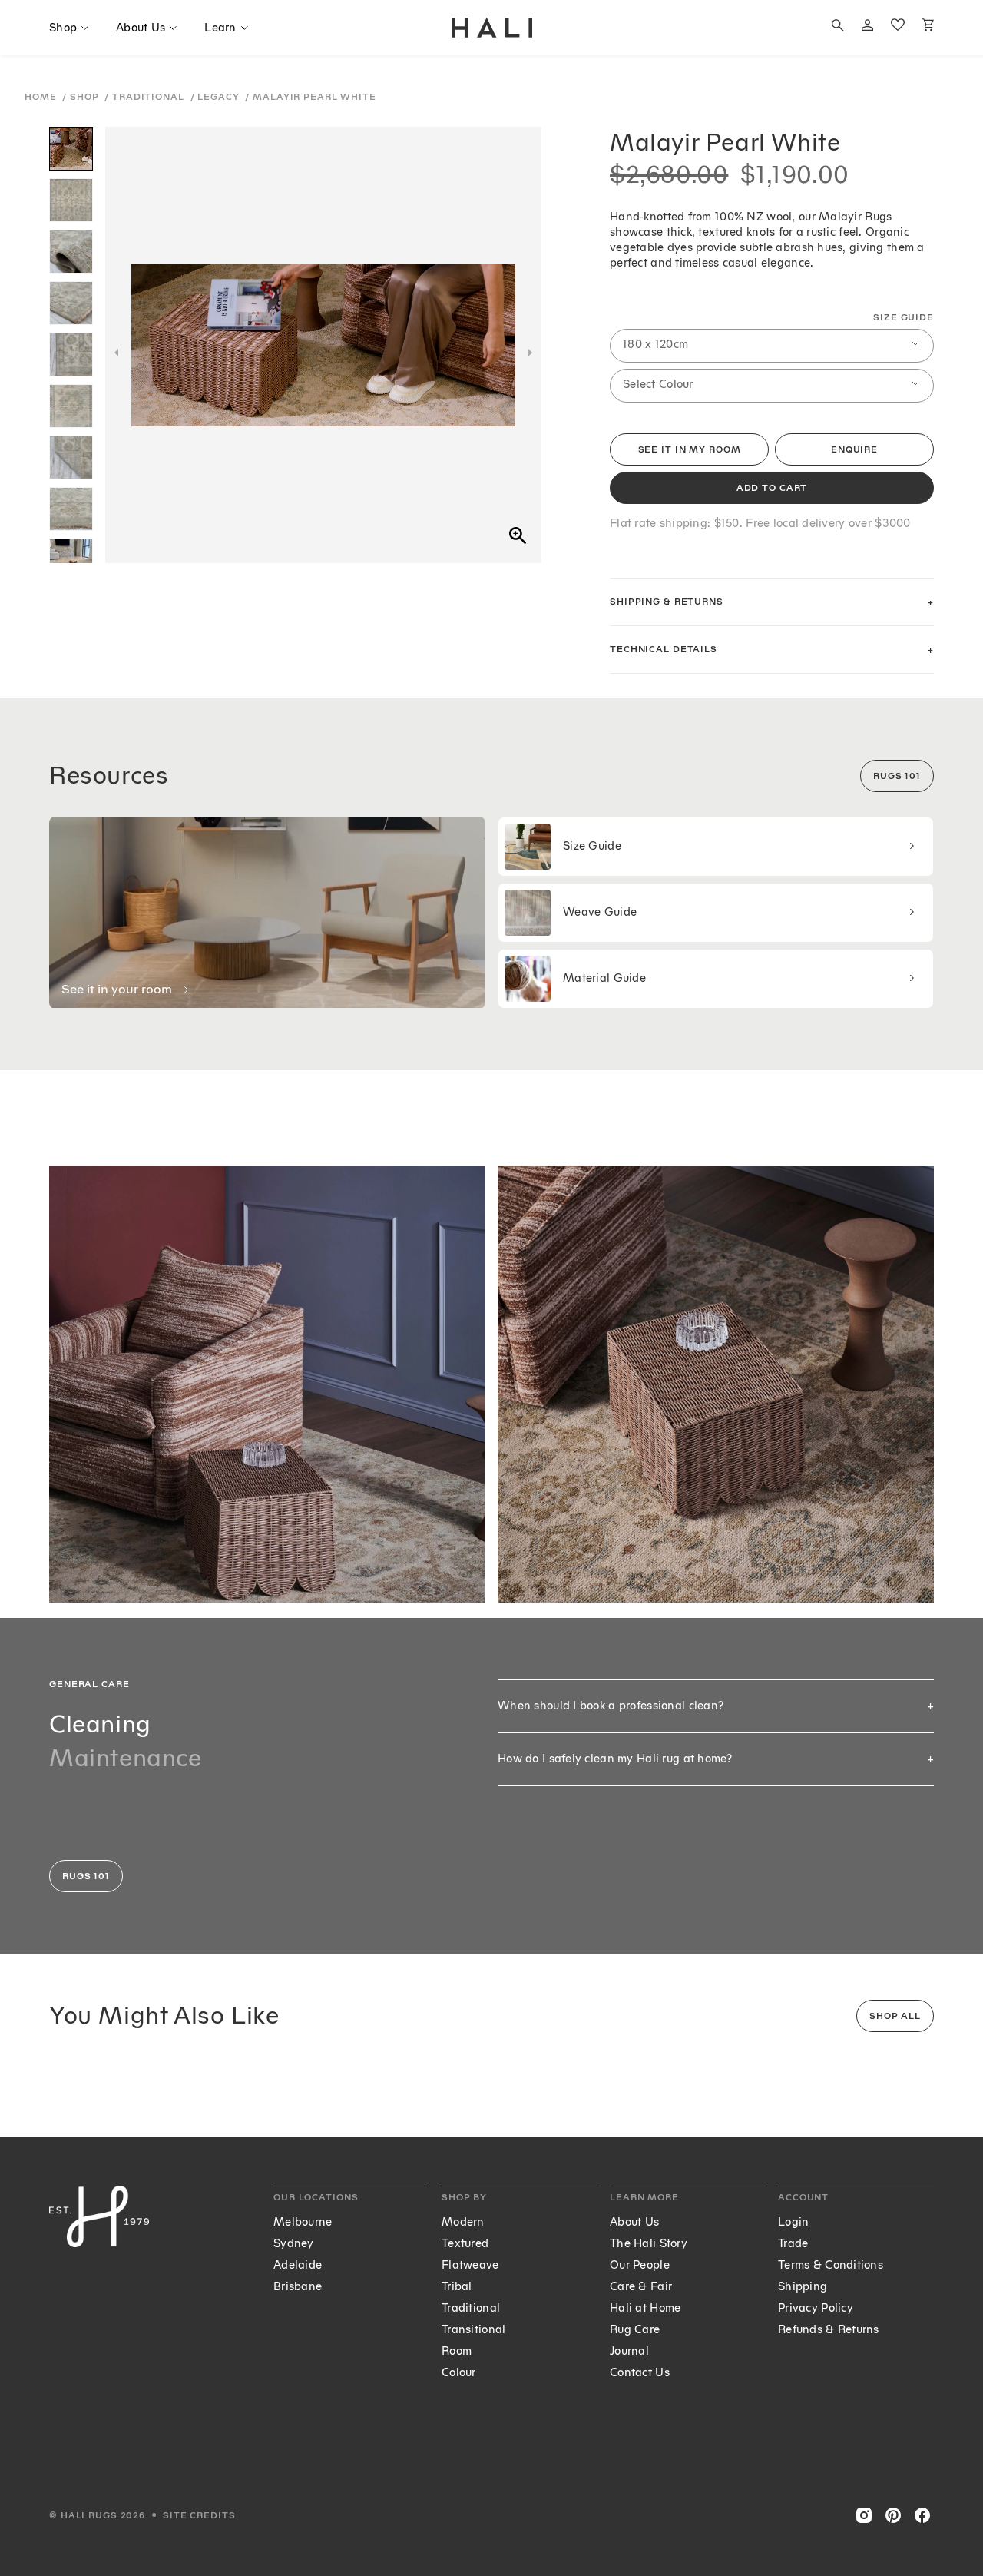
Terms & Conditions (831, 2265)
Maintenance (126, 1758)
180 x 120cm (655, 345)
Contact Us (640, 2373)
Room (457, 2351)
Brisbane (298, 2287)
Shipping (803, 2287)
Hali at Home (645, 2308)
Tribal (457, 2287)
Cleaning (100, 1724)
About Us (634, 2222)
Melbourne (303, 2222)
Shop (86, 97)
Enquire (854, 450)
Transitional (473, 2330)
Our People (640, 2265)
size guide (904, 318)
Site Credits (199, 2516)
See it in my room (690, 450)
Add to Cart (772, 488)
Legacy (220, 97)
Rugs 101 (897, 776)
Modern (463, 2222)
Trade (793, 2244)
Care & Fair (641, 2287)
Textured (465, 2244)
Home (42, 97)
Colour (459, 2373)
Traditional (150, 97)
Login (793, 2222)
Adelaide (298, 2265)
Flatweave (470, 2265)
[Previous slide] (116, 353)
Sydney (294, 2244)
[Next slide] (530, 353)
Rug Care (635, 2330)
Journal (629, 2351)
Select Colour (658, 385)
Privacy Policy (816, 2308)
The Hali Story (649, 2244)
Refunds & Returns (829, 2330)
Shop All (895, 2016)
